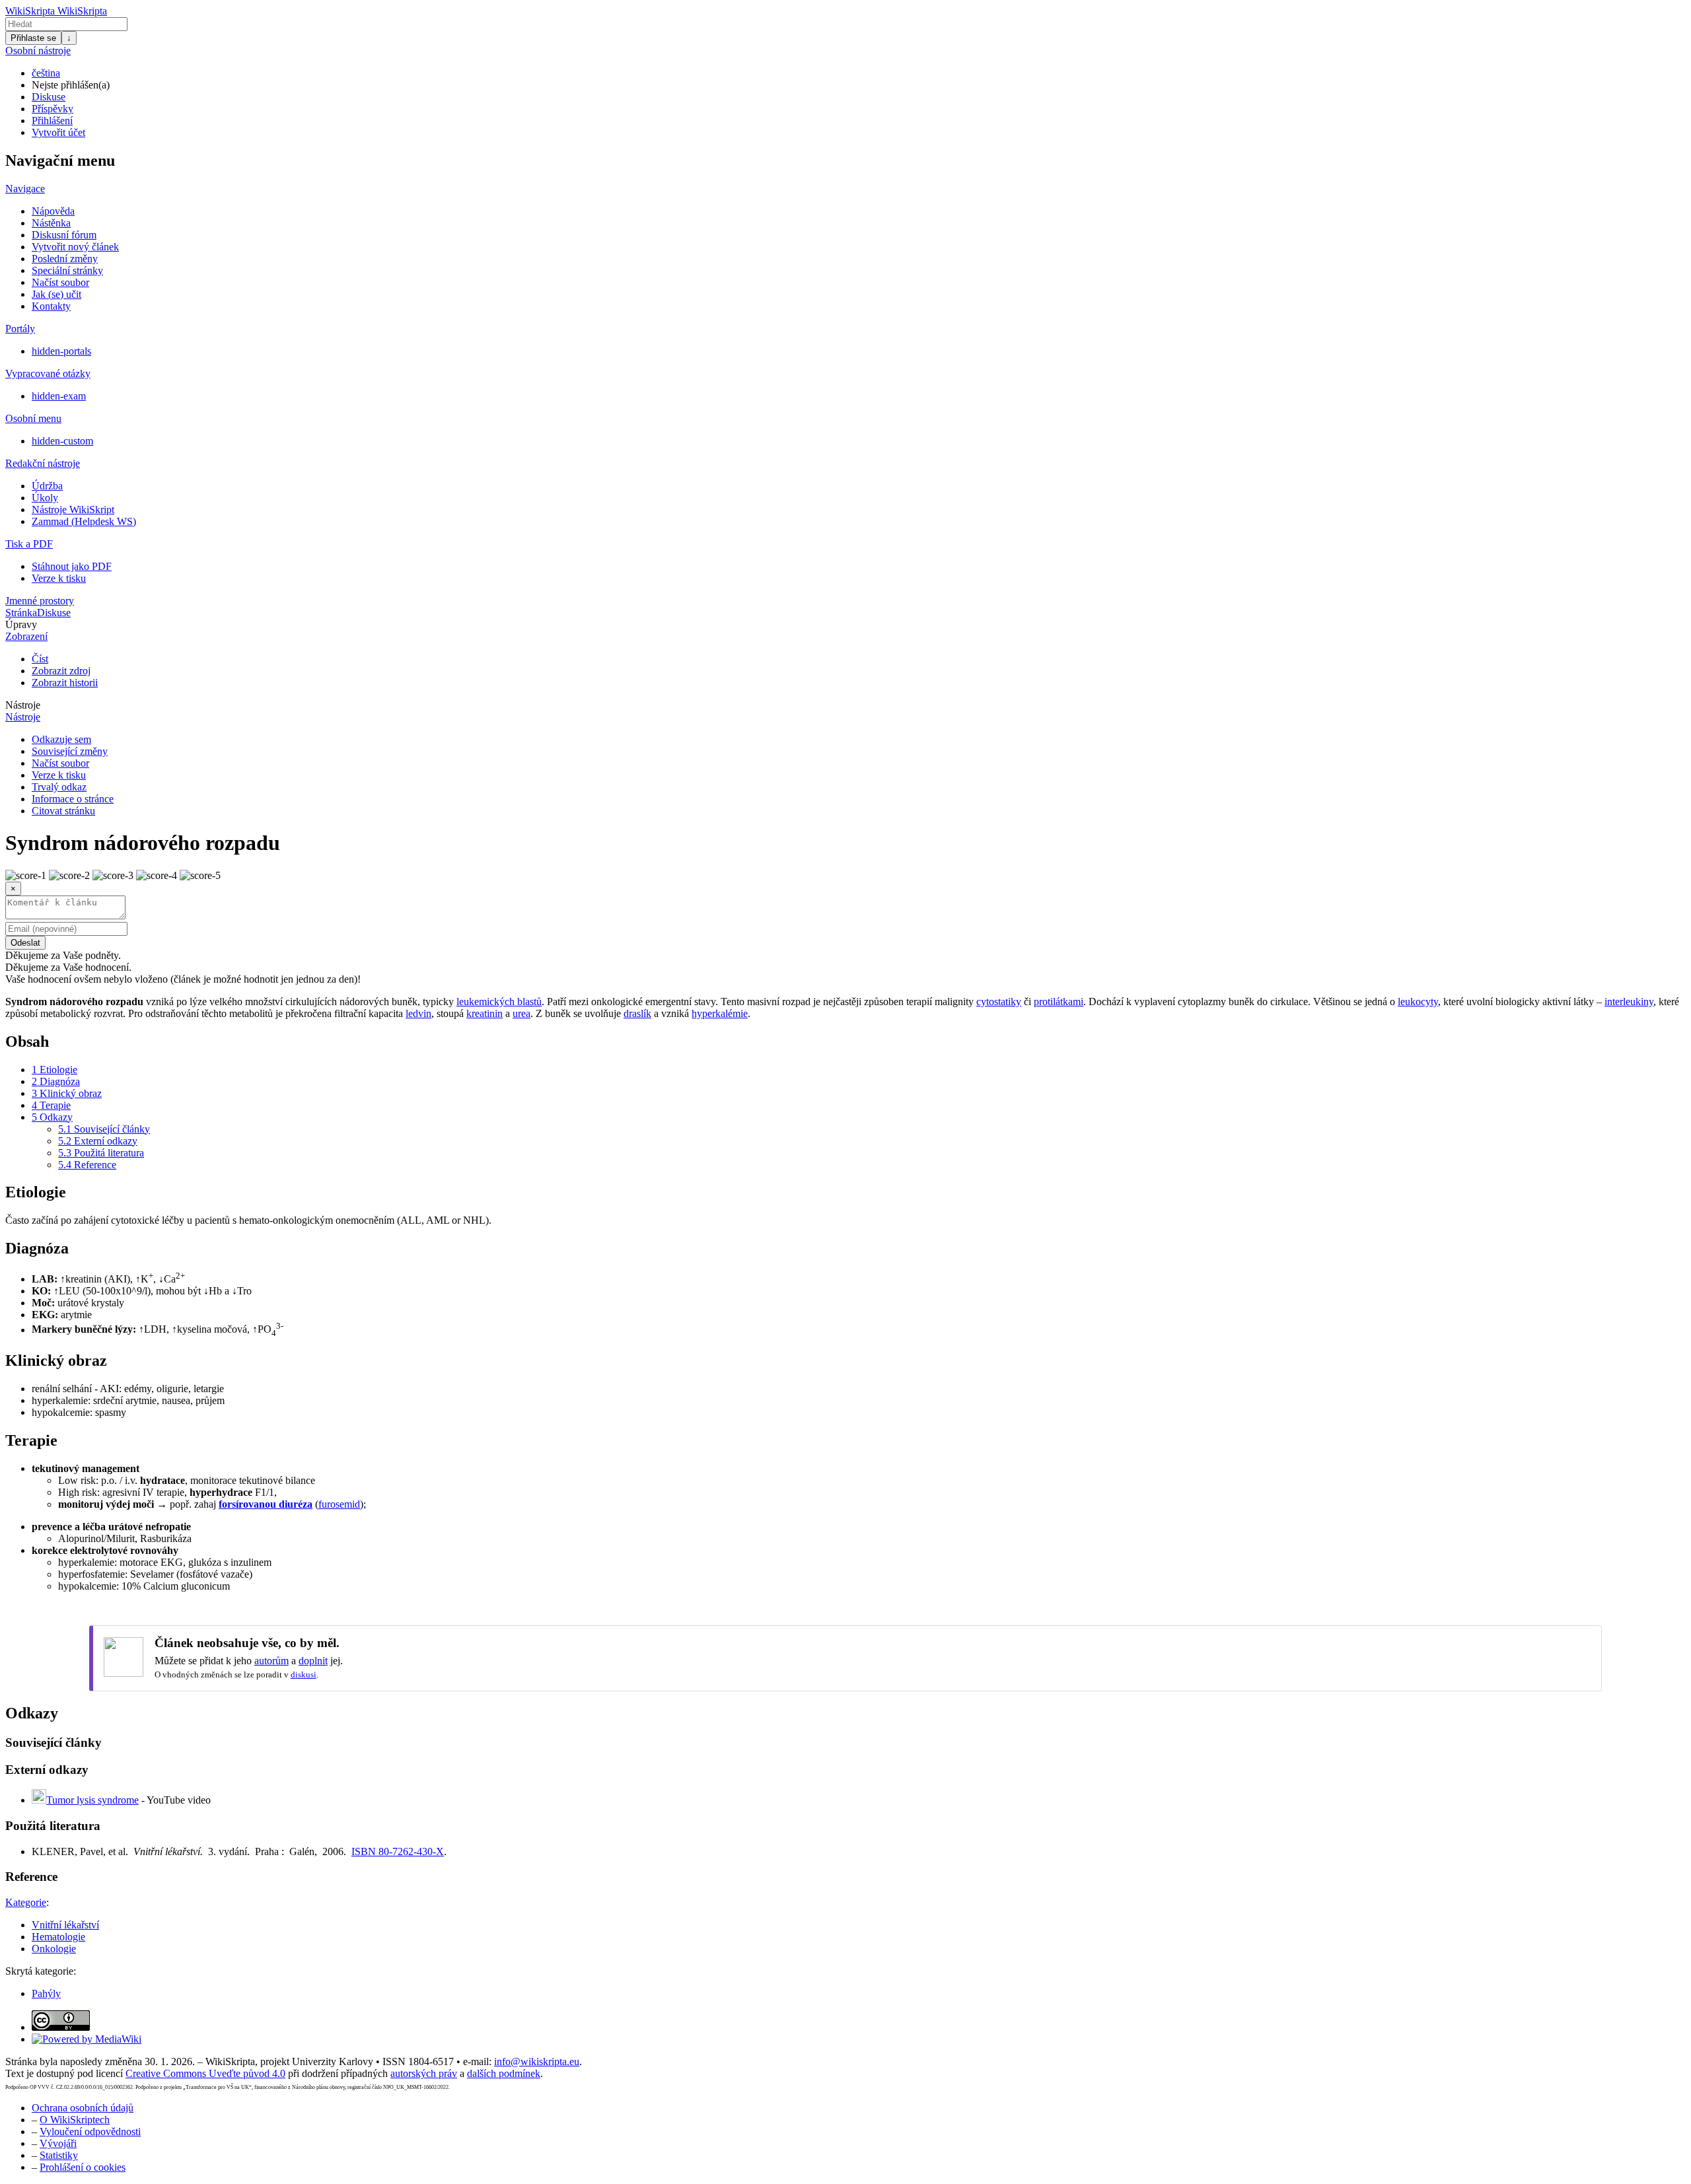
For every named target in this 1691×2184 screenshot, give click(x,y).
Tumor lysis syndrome (92, 1800)
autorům (271, 1661)
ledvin (418, 1013)
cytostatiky (999, 1002)
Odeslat (25, 943)
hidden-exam (59, 396)
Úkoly (45, 498)
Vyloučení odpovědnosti (90, 2131)
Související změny (70, 751)
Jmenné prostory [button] (40, 601)
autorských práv (424, 2073)
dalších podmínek (504, 2073)
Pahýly (46, 1993)
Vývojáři (58, 2143)
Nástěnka (51, 223)
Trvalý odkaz (59, 787)
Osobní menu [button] (33, 418)
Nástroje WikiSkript (73, 510)
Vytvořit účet (58, 132)
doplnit (313, 1661)
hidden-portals (61, 351)
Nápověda (53, 211)
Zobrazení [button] (26, 636)
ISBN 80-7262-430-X (398, 1851)
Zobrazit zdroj (61, 671)
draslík (637, 1013)
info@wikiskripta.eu (537, 2061)
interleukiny (1629, 1002)
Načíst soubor (60, 282)
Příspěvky (53, 109)
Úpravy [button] (21, 624)
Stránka (21, 613)
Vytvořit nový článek (75, 247)
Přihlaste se (33, 38)
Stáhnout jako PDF (72, 566)
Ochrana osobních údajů (83, 2108)
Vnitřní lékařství (65, 1925)
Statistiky (59, 2155)
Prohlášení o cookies (83, 2167)
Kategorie (26, 1902)
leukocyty (1418, 1002)
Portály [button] (20, 329)
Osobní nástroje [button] (38, 51)
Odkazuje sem (61, 739)
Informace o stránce (73, 799)
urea (522, 1013)
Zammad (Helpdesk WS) (84, 521)
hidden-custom (62, 441)
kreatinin (485, 1013)
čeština (46, 73)
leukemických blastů (499, 1002)
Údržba (47, 486)
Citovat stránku (63, 811)
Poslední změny (65, 259)
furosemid (339, 1504)
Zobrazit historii (65, 683)
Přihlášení (52, 121)
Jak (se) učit (56, 294)
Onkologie (54, 1949)
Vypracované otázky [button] (48, 373)
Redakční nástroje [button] (43, 463)
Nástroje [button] (23, 705)
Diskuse (49, 97)
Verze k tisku (59, 578)
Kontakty (51, 306)
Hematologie (58, 1937)
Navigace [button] (25, 189)
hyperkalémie (720, 1013)
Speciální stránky (67, 270)
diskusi (304, 1674)
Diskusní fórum (64, 235)
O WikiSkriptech (75, 2120)
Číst (40, 659)
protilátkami (1059, 1002)
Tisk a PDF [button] (29, 544)
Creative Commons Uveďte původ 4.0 (205, 2073)
